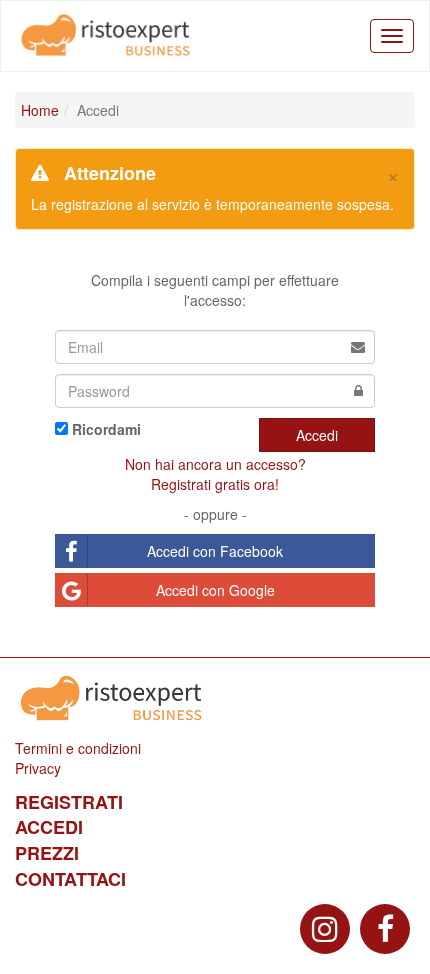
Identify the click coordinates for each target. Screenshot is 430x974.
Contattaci (70, 879)
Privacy (38, 768)
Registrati (69, 802)
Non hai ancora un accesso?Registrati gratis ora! (215, 474)
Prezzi (47, 853)
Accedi (317, 435)
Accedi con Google (215, 590)
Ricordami (106, 429)
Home (40, 110)
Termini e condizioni (78, 748)
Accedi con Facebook (215, 551)
